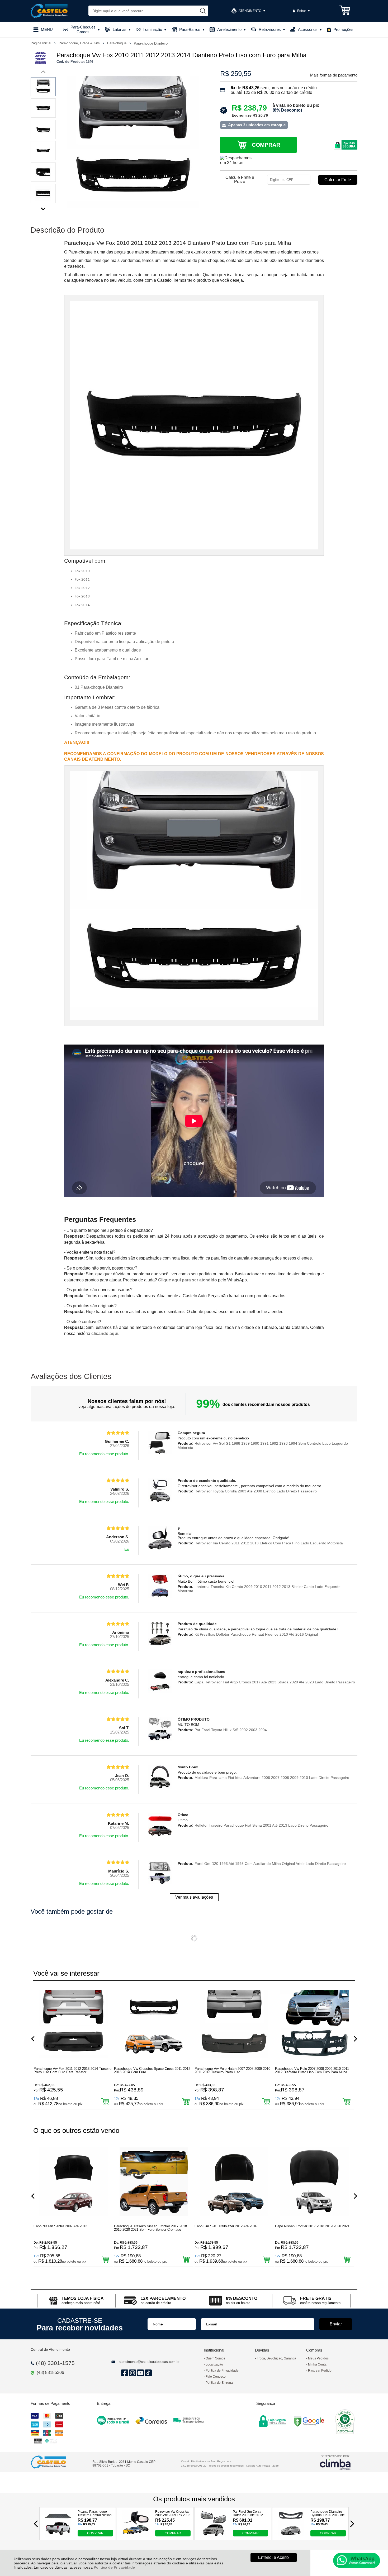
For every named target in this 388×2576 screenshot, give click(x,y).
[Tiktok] (148, 2373)
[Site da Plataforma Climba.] (335, 2462)
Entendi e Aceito (273, 2557)
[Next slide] (43, 208)
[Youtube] (140, 2373)
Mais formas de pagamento (334, 75)
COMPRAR (95, 2533)
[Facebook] (124, 2373)
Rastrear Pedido (320, 2371)
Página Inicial (41, 43)
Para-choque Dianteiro (151, 43)
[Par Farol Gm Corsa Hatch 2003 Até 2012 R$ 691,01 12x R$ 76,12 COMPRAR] (213, 2535)
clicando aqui (105, 1334)
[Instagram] (132, 2373)
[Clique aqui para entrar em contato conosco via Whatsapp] (357, 2560)
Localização (214, 2364)
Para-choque (117, 43)
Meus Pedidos (318, 2358)
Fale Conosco (216, 2377)
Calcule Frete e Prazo (240, 180)
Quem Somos (215, 2358)
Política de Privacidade (114, 2567)
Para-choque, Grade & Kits (80, 43)
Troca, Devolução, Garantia (276, 2358)
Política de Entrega (219, 2383)
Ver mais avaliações (194, 1897)
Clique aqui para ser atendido (188, 1280)
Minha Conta (317, 2364)
